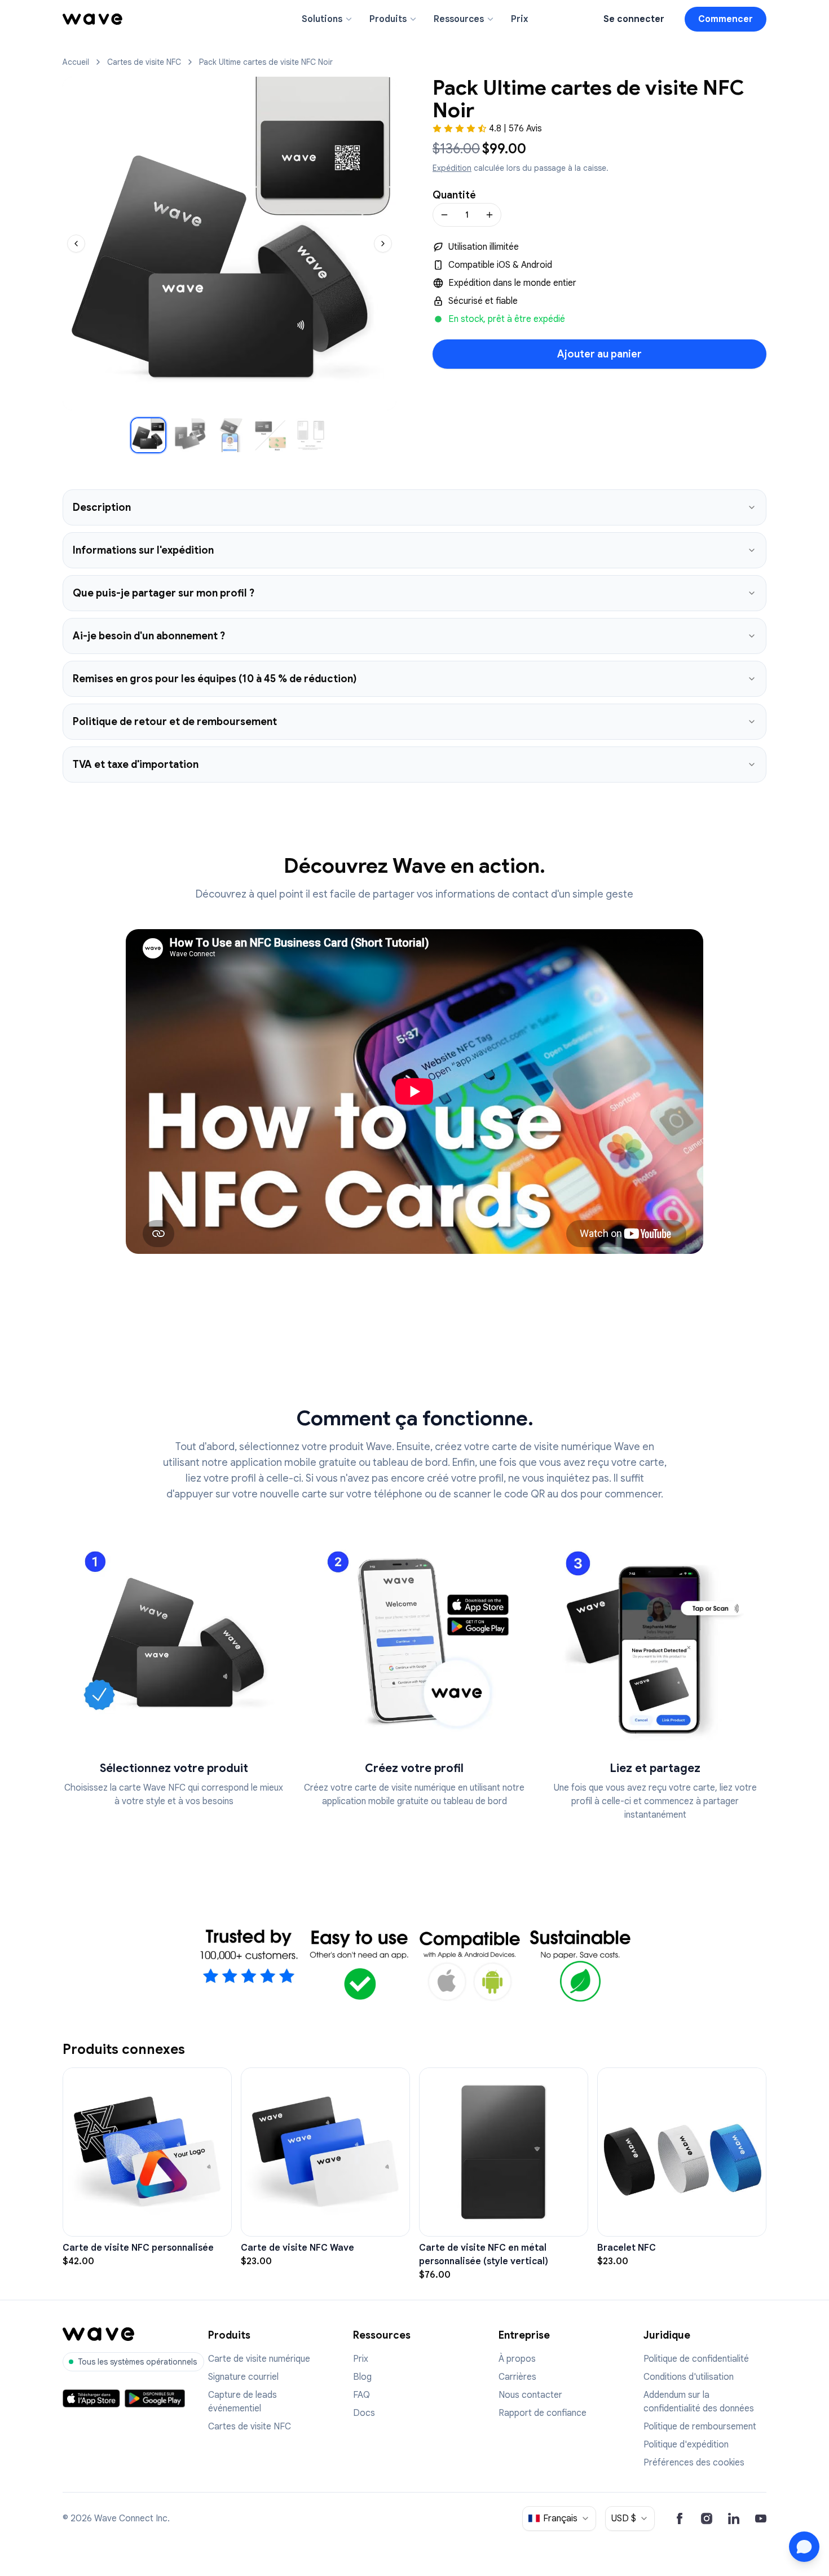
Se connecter (634, 19)
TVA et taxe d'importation (136, 765)
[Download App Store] (91, 2398)
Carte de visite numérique (259, 2359)
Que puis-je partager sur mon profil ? (164, 593)
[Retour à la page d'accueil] (92, 19)
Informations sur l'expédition (143, 550)
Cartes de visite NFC (144, 62)
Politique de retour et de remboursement (175, 722)
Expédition (452, 168)
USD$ (624, 2518)
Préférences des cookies (694, 2463)
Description (102, 507)
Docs (364, 2413)
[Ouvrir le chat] (804, 2547)
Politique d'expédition (686, 2445)
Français (560, 2518)
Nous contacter (530, 2395)
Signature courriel (243, 2377)
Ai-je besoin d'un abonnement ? (149, 636)
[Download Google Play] (155, 2398)
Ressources (459, 19)
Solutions (322, 19)
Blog (362, 2377)
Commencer (726, 19)
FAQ (361, 2395)
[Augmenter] (490, 215)
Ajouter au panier (599, 354)
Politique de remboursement (700, 2427)
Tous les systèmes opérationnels (137, 2362)
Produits (388, 19)
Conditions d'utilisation (689, 2377)
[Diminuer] (444, 215)
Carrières (517, 2377)
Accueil (76, 62)
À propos (517, 2359)
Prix (519, 19)
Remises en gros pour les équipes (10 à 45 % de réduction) (215, 679)
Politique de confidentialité (696, 2359)
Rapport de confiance (543, 2413)
